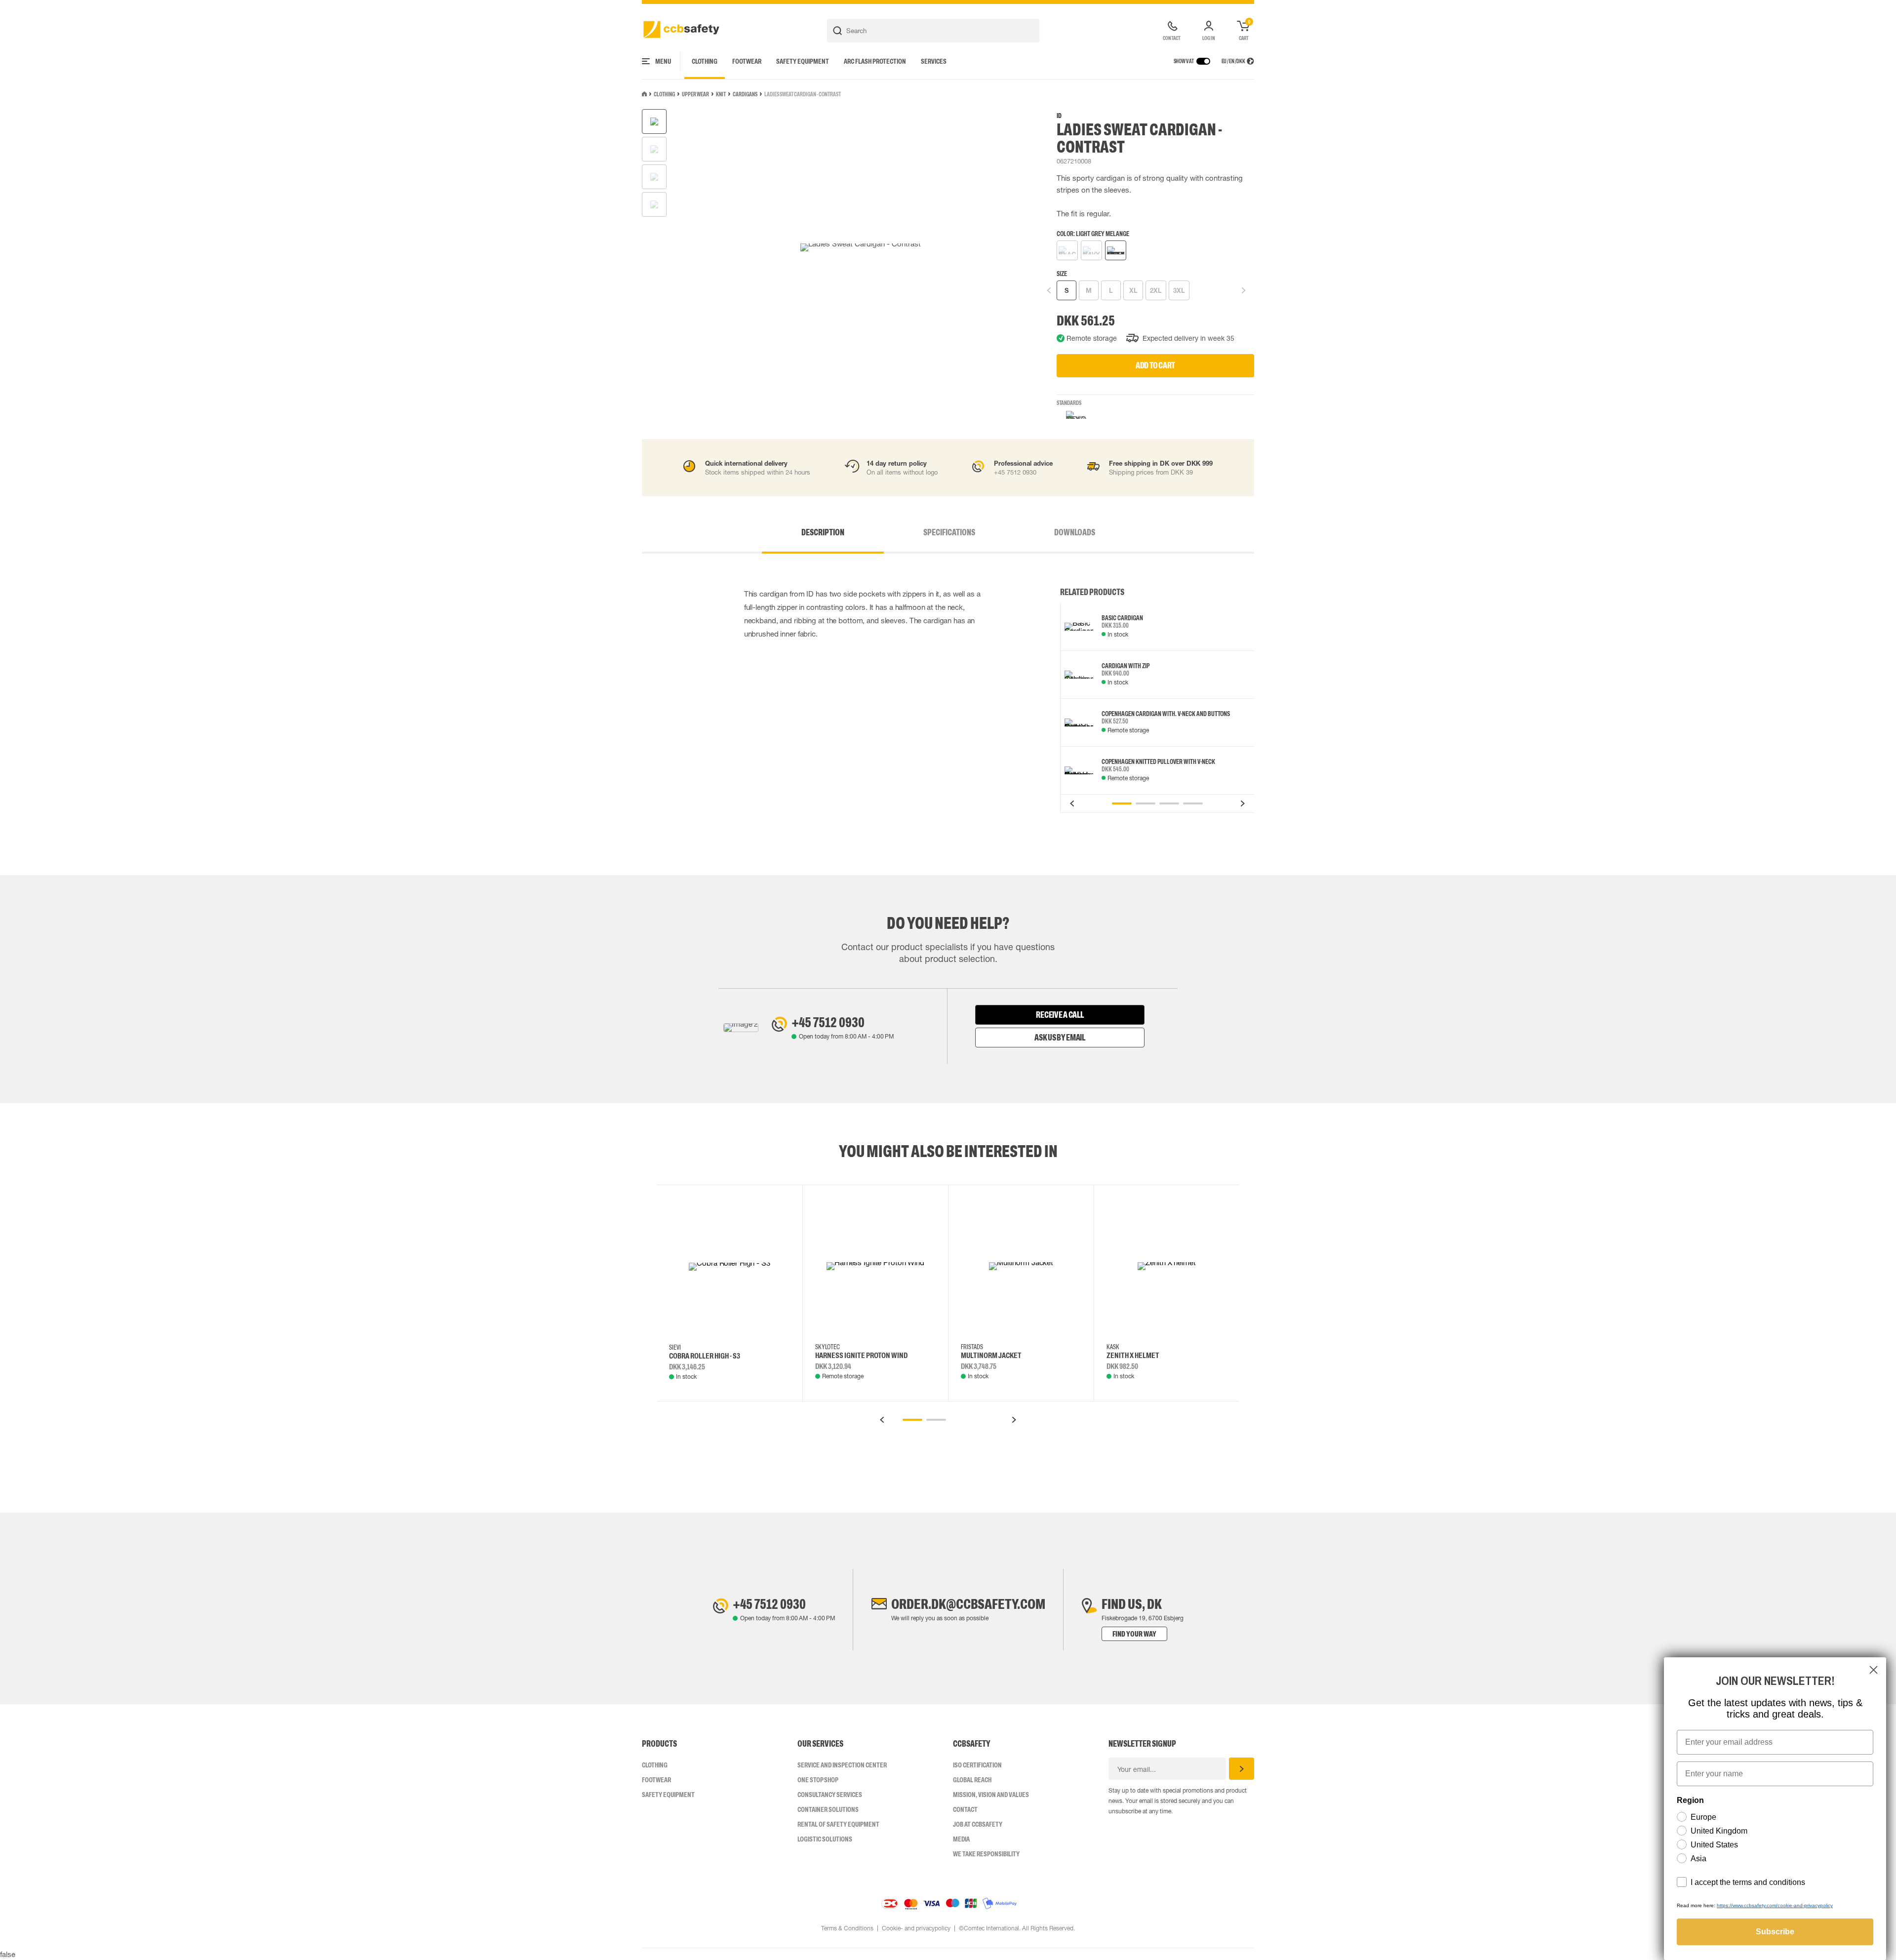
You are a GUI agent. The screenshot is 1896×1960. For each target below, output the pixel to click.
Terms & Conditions (847, 1928)
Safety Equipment (803, 61)
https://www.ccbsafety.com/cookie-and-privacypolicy (1775, 1905)
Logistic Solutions (825, 1839)
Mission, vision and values (991, 1795)
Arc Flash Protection (875, 61)
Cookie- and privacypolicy (916, 1928)
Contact (965, 1809)
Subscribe (1775, 1932)
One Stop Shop (818, 1780)
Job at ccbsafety (978, 1824)
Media (961, 1839)
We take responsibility (986, 1854)
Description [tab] (823, 532)
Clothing (705, 61)
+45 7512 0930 (828, 1022)
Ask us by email (1060, 1038)
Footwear (747, 61)
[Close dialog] (1874, 1670)
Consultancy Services (830, 1795)
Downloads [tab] (1075, 532)
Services (934, 61)
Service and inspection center (842, 1765)
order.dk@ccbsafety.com (968, 1604)
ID (1059, 116)
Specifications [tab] (949, 532)
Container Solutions (828, 1809)
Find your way (1134, 1634)
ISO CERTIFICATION (977, 1765)
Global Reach (972, 1780)
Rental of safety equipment (838, 1824)
